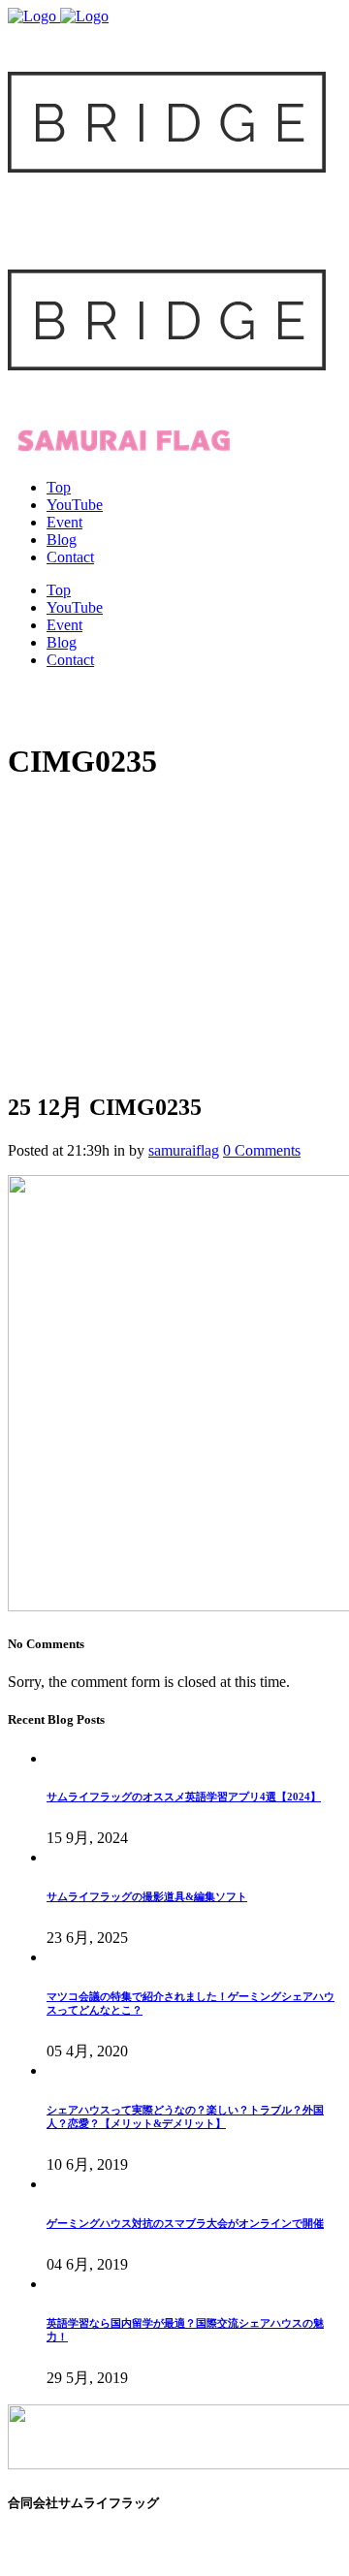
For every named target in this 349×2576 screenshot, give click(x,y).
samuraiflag (184, 1150)
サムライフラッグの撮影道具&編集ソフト (147, 1896)
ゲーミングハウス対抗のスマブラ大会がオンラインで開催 (185, 2223)
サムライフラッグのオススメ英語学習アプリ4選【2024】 (184, 1797)
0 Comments (262, 1150)
